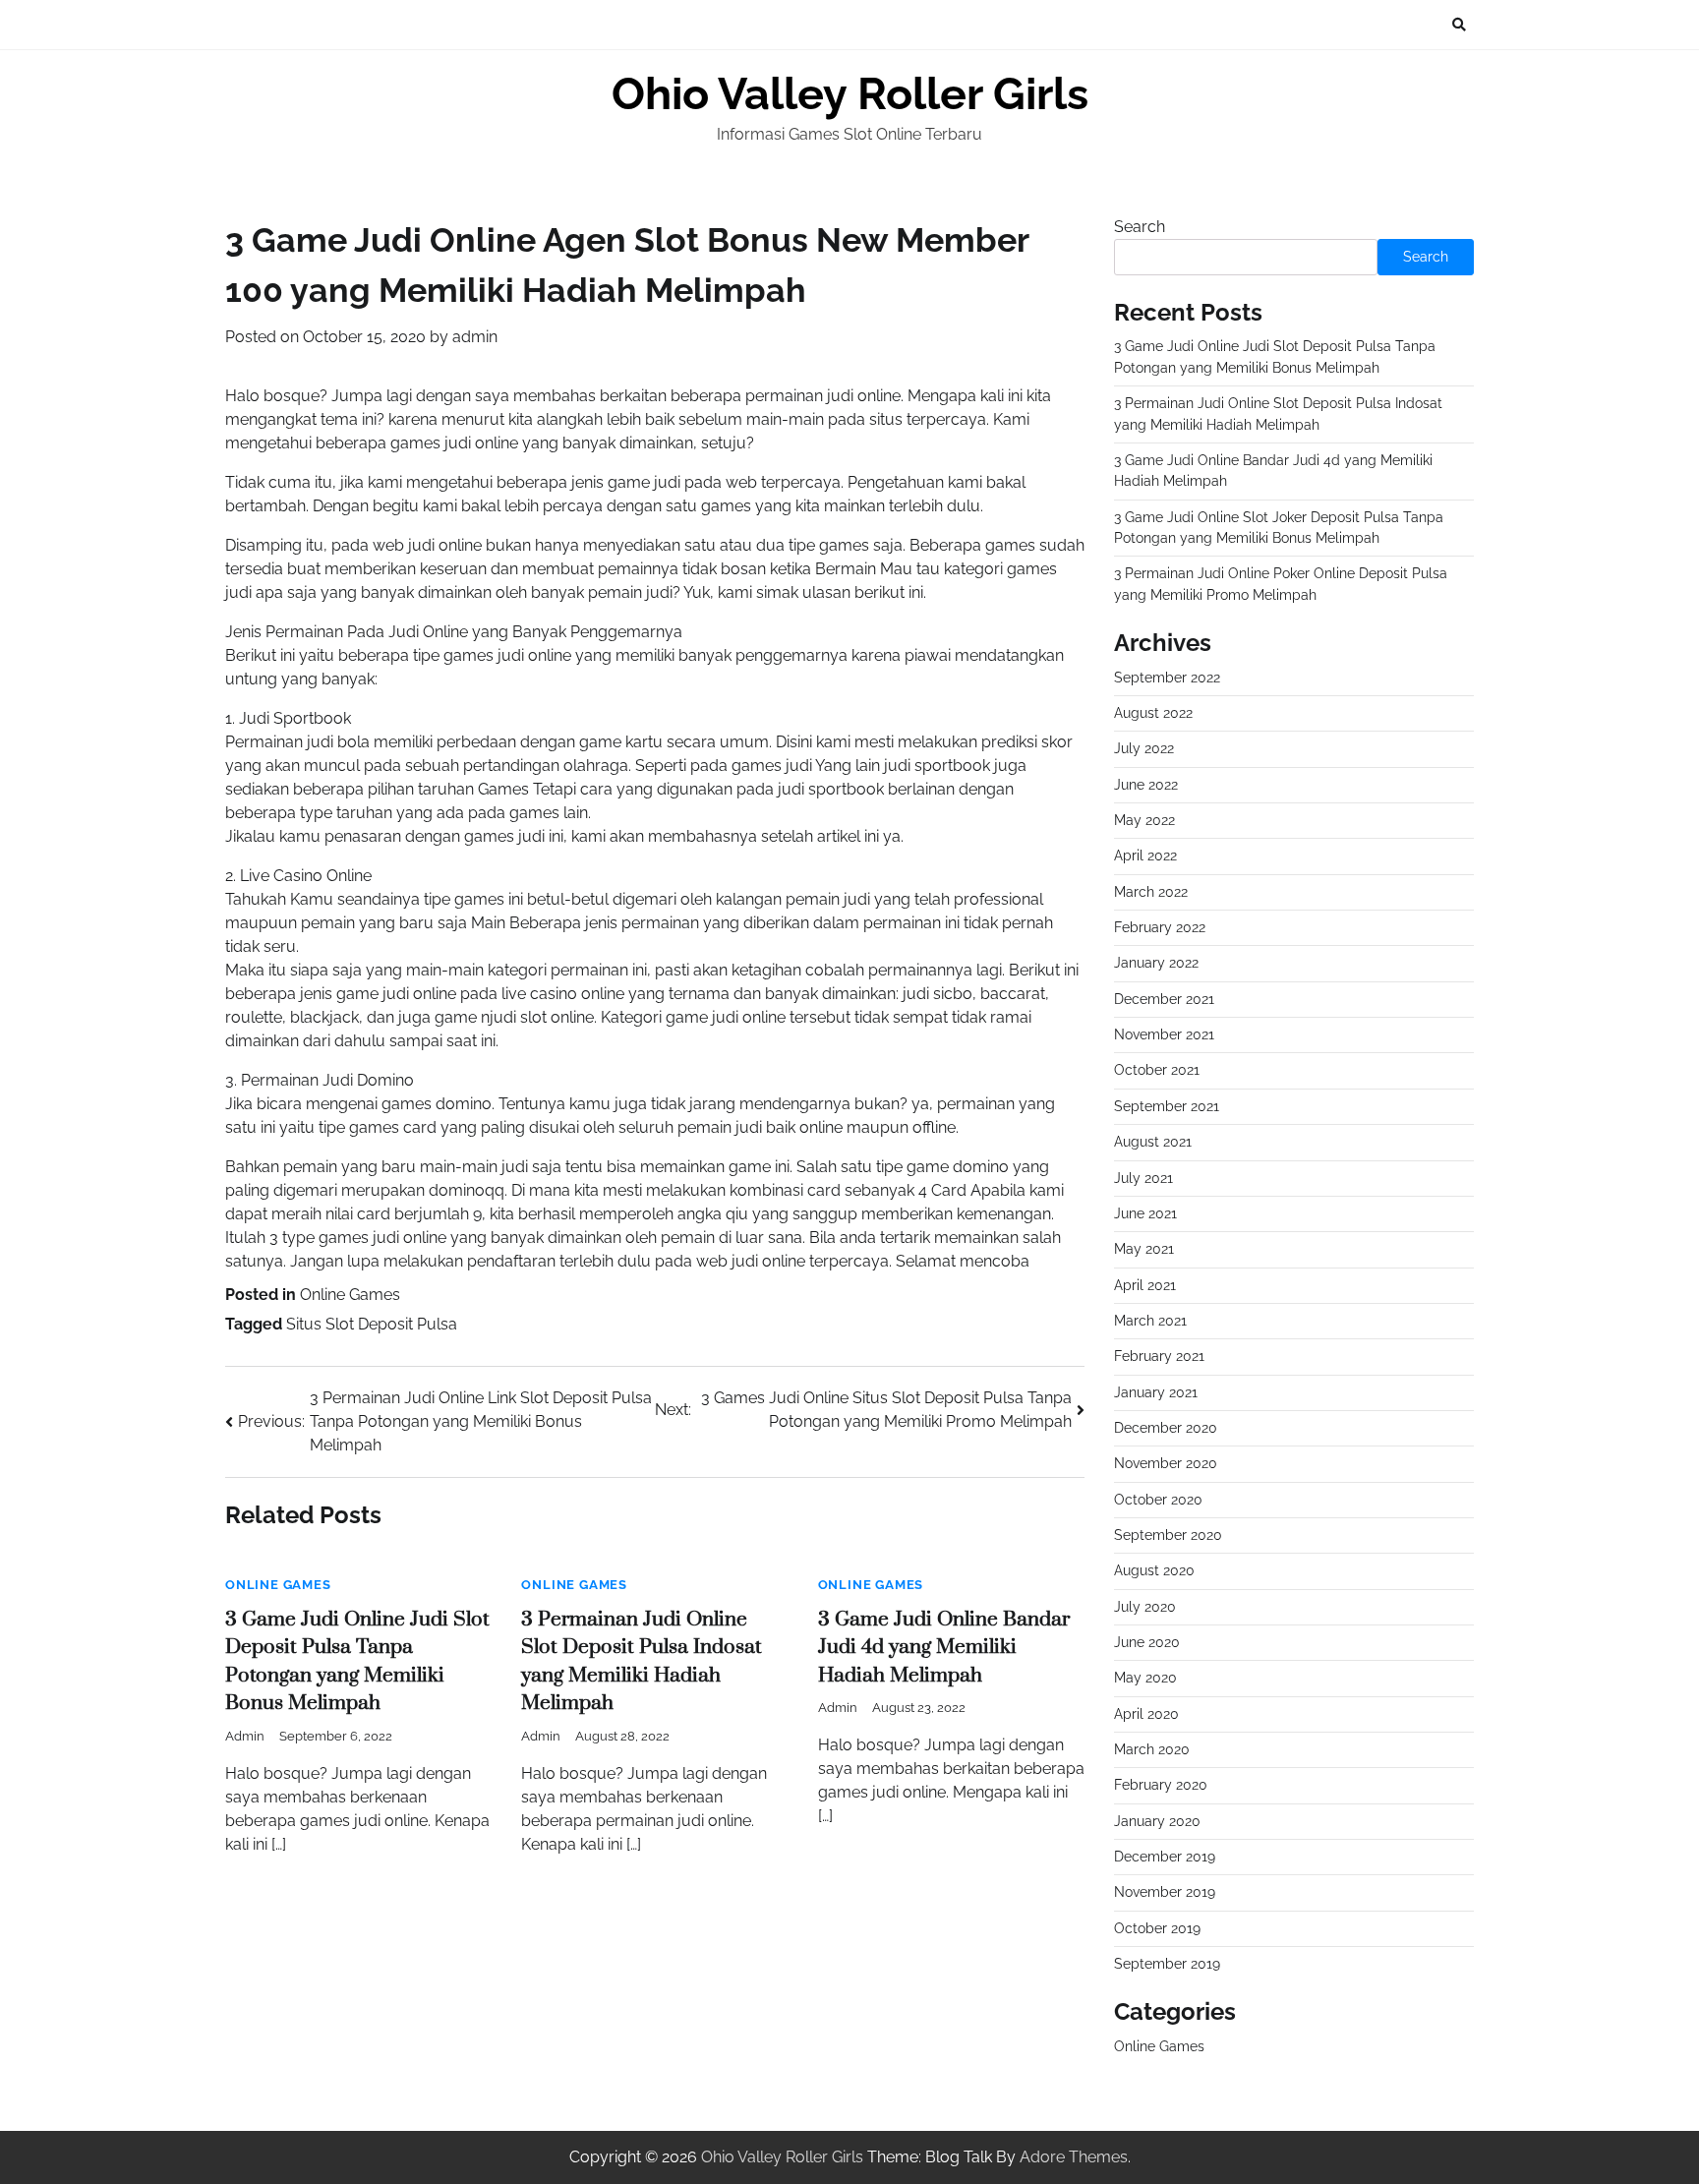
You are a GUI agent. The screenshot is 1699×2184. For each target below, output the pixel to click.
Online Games (350, 1295)
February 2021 (1159, 1356)
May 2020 (1145, 1678)
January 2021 (1156, 1392)
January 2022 (1156, 963)
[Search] (1459, 25)
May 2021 (1144, 1249)
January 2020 (1157, 1821)
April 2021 (1145, 1285)
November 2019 (1165, 1892)
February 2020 (1161, 1785)
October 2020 (1158, 1500)
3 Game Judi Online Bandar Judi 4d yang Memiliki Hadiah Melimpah (944, 1648)
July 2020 (1145, 1607)
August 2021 (1153, 1142)
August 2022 (1153, 713)
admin (475, 337)
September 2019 (1167, 1964)
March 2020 (1152, 1749)
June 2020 (1147, 1642)
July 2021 (1143, 1178)
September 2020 (1168, 1535)
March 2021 (1150, 1321)
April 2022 (1145, 856)
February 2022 (1160, 927)
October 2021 (1157, 1070)
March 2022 (1151, 892)
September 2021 (1167, 1106)
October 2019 (1157, 1928)
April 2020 (1146, 1714)
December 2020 (1166, 1428)
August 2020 (1154, 1570)
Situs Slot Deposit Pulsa (372, 1324)
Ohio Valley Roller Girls (850, 94)
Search (1140, 227)
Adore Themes (1074, 2157)
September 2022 (1167, 678)
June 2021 (1145, 1213)
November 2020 (1166, 1463)
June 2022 (1146, 785)
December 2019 (1165, 1857)
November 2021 (1164, 1034)
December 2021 (1164, 999)
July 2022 (1144, 748)
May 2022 (1144, 820)
